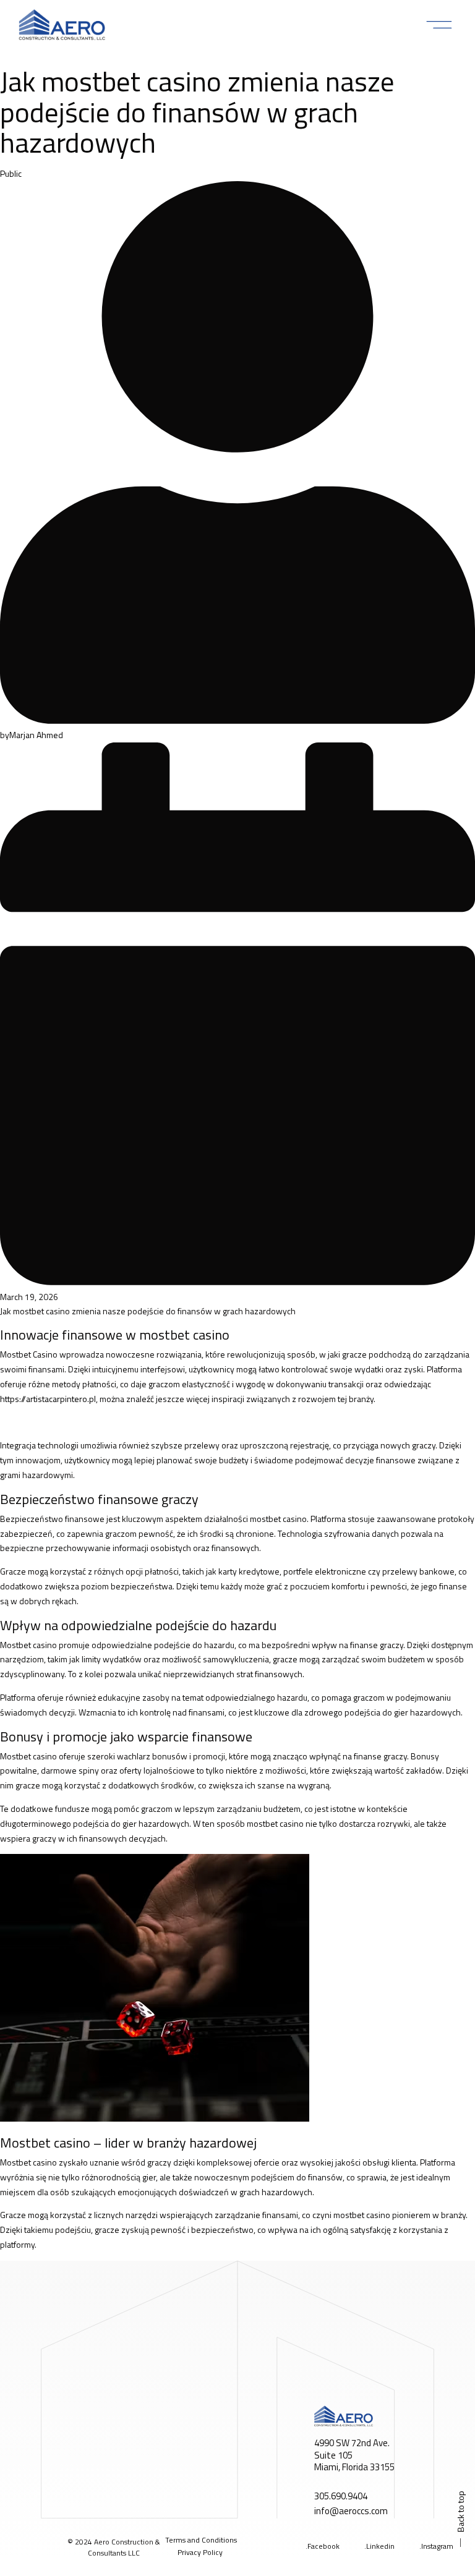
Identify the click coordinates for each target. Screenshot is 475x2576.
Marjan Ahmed (36, 735)
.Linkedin (379, 2546)
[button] (439, 25)
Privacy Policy (200, 2552)
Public (11, 173)
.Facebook (323, 2546)
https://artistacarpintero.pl (48, 1399)
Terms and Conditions (201, 2540)
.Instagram (436, 2546)
